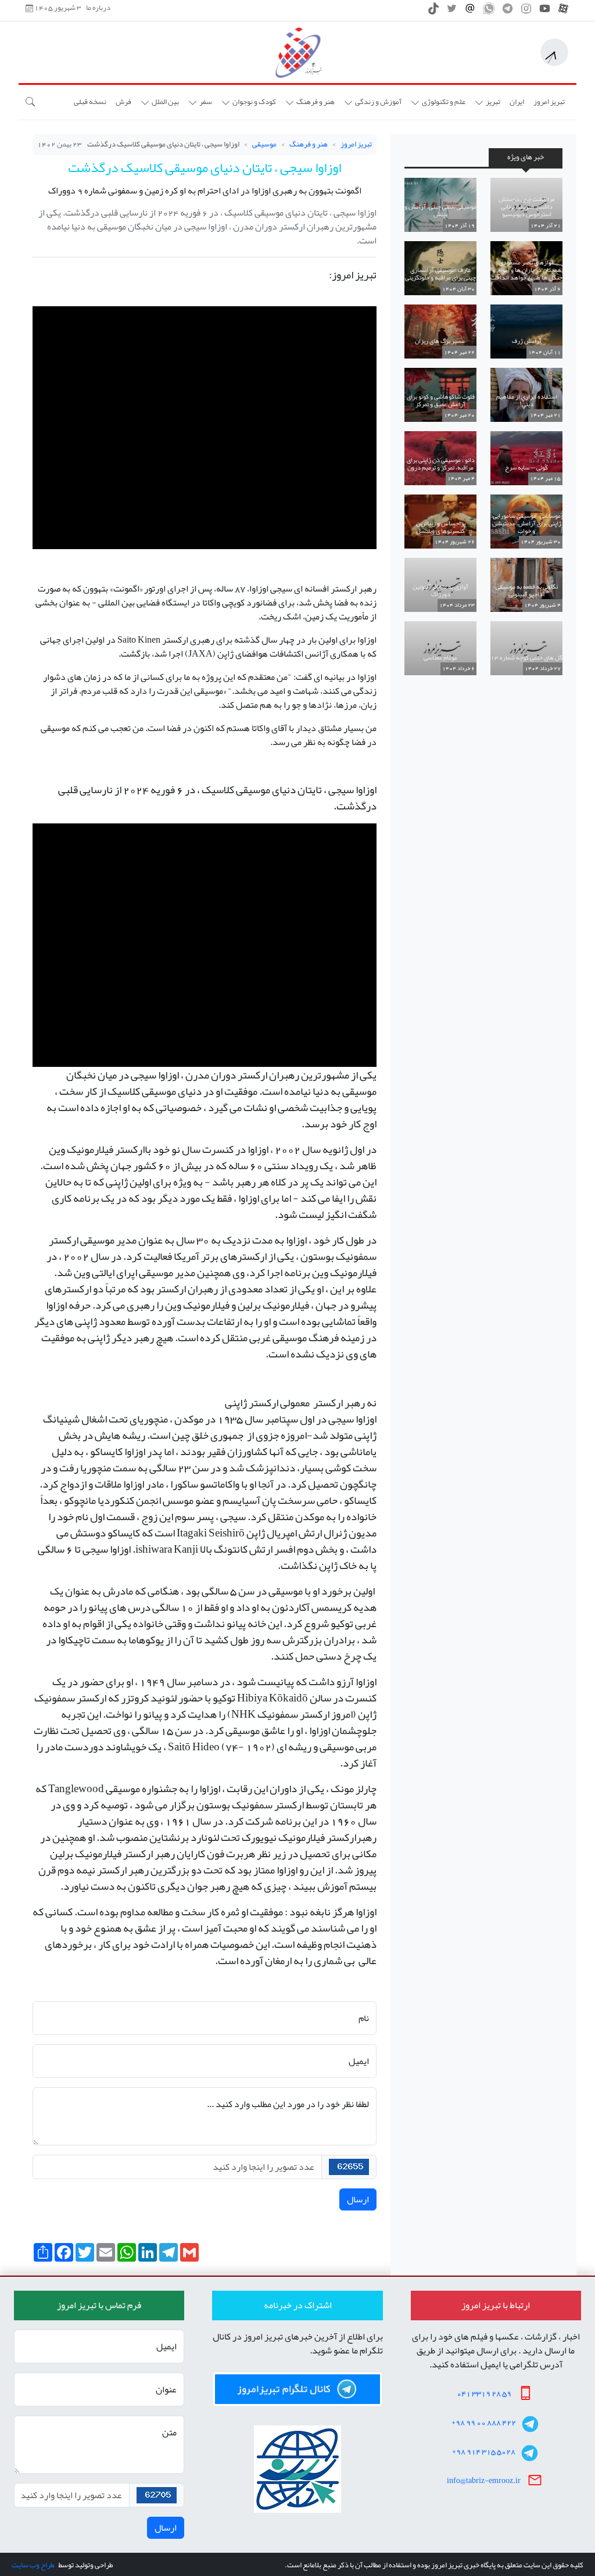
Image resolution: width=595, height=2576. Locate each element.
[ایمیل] (470, 12)
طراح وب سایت (33, 2565)
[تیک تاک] (433, 12)
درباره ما (98, 8)
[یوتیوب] (545, 12)
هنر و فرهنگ (309, 144)
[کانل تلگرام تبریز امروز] (297, 2389)
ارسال (358, 2199)
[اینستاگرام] (526, 12)
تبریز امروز (356, 144)
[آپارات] (563, 12)
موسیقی (264, 144)
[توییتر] (452, 12)
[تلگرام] (508, 12)
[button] (488, 102)
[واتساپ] (489, 12)
